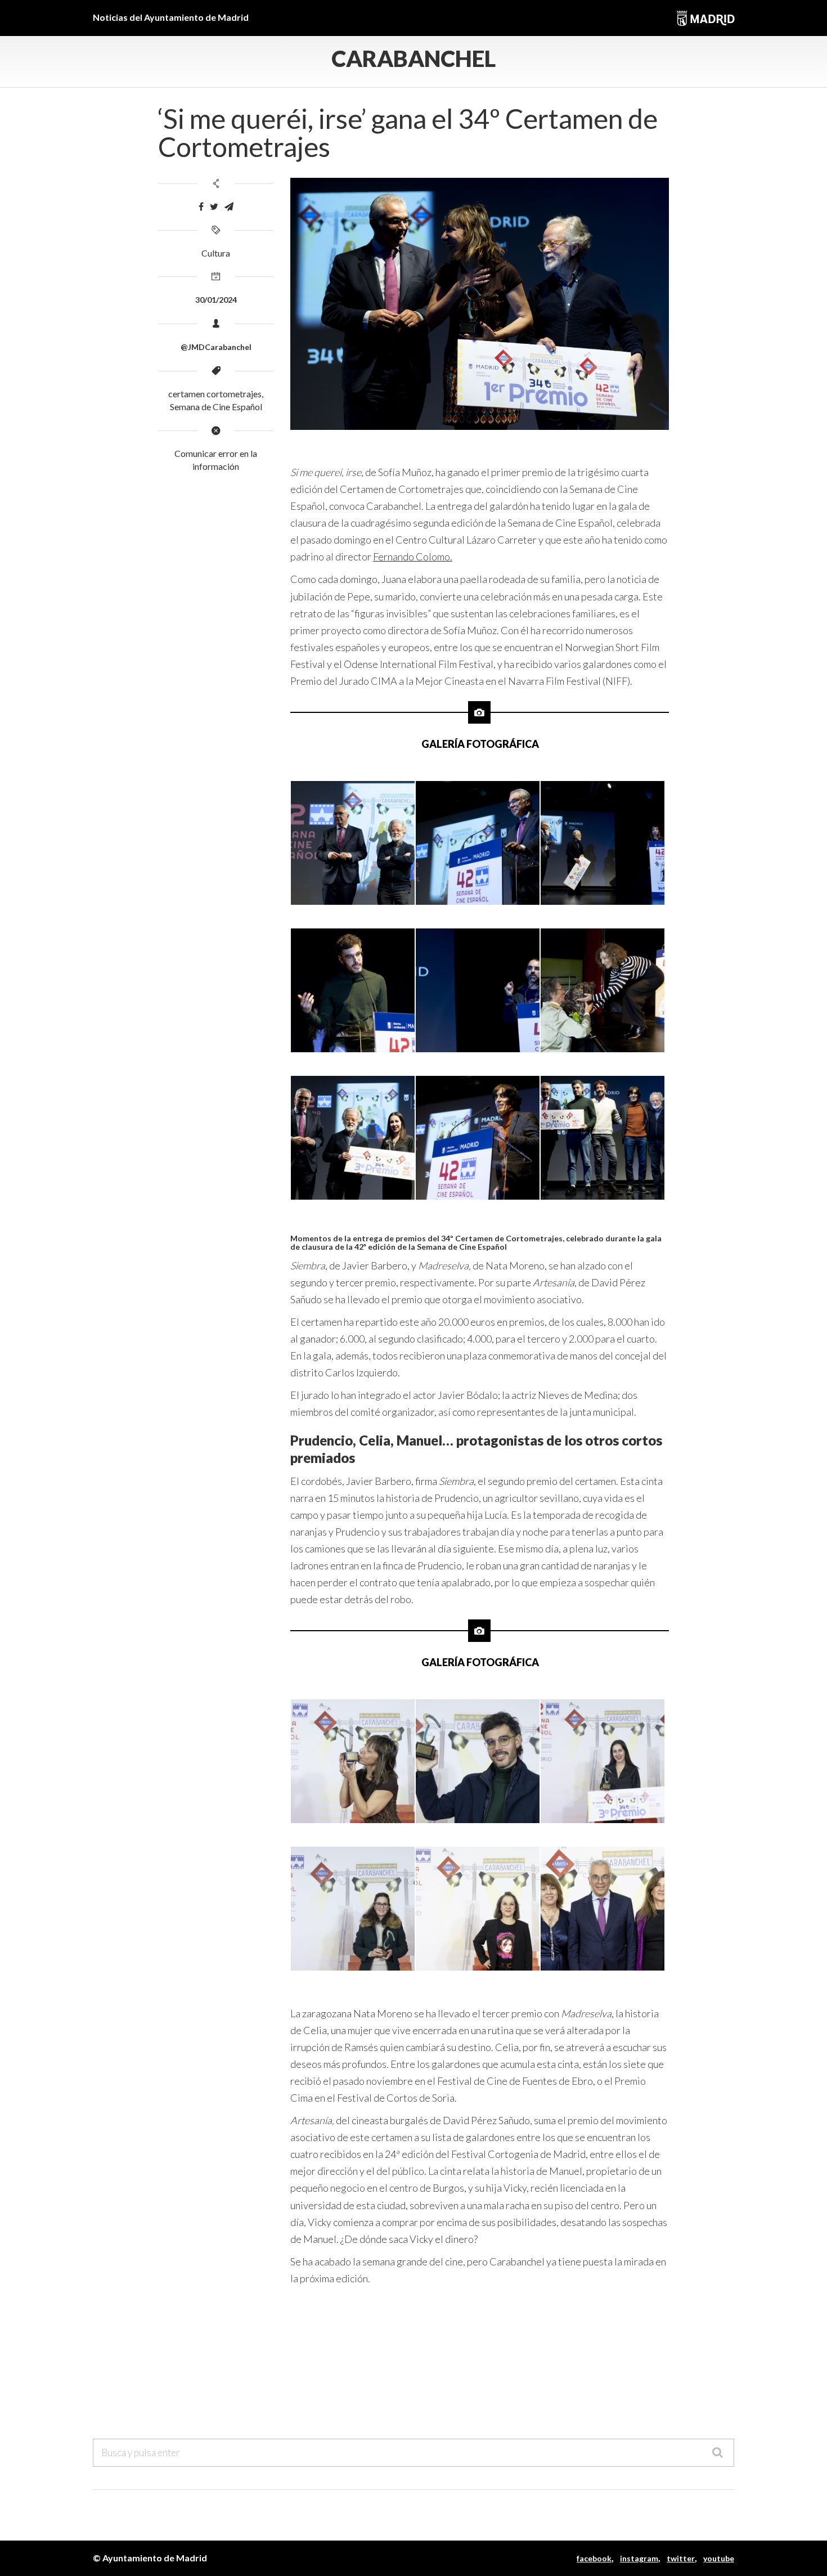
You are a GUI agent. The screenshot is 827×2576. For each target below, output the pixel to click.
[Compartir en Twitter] (214, 207)
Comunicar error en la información (216, 460)
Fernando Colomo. (413, 557)
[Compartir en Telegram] (229, 207)
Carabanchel (414, 59)
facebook (594, 2558)
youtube (719, 2558)
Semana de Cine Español (216, 407)
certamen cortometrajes (215, 394)
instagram (639, 2558)
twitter (681, 2558)
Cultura (216, 253)
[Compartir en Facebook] (201, 207)
